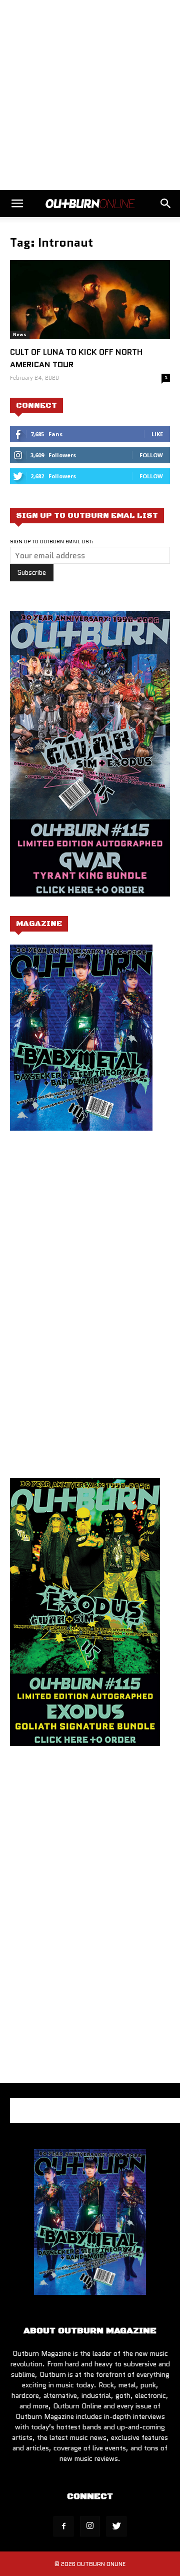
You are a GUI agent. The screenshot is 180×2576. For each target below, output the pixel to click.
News (20, 334)
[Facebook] (63, 2526)
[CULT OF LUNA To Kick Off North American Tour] (90, 300)
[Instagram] (90, 2526)
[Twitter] (116, 2526)
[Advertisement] (90, 95)
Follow (151, 455)
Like (157, 434)
